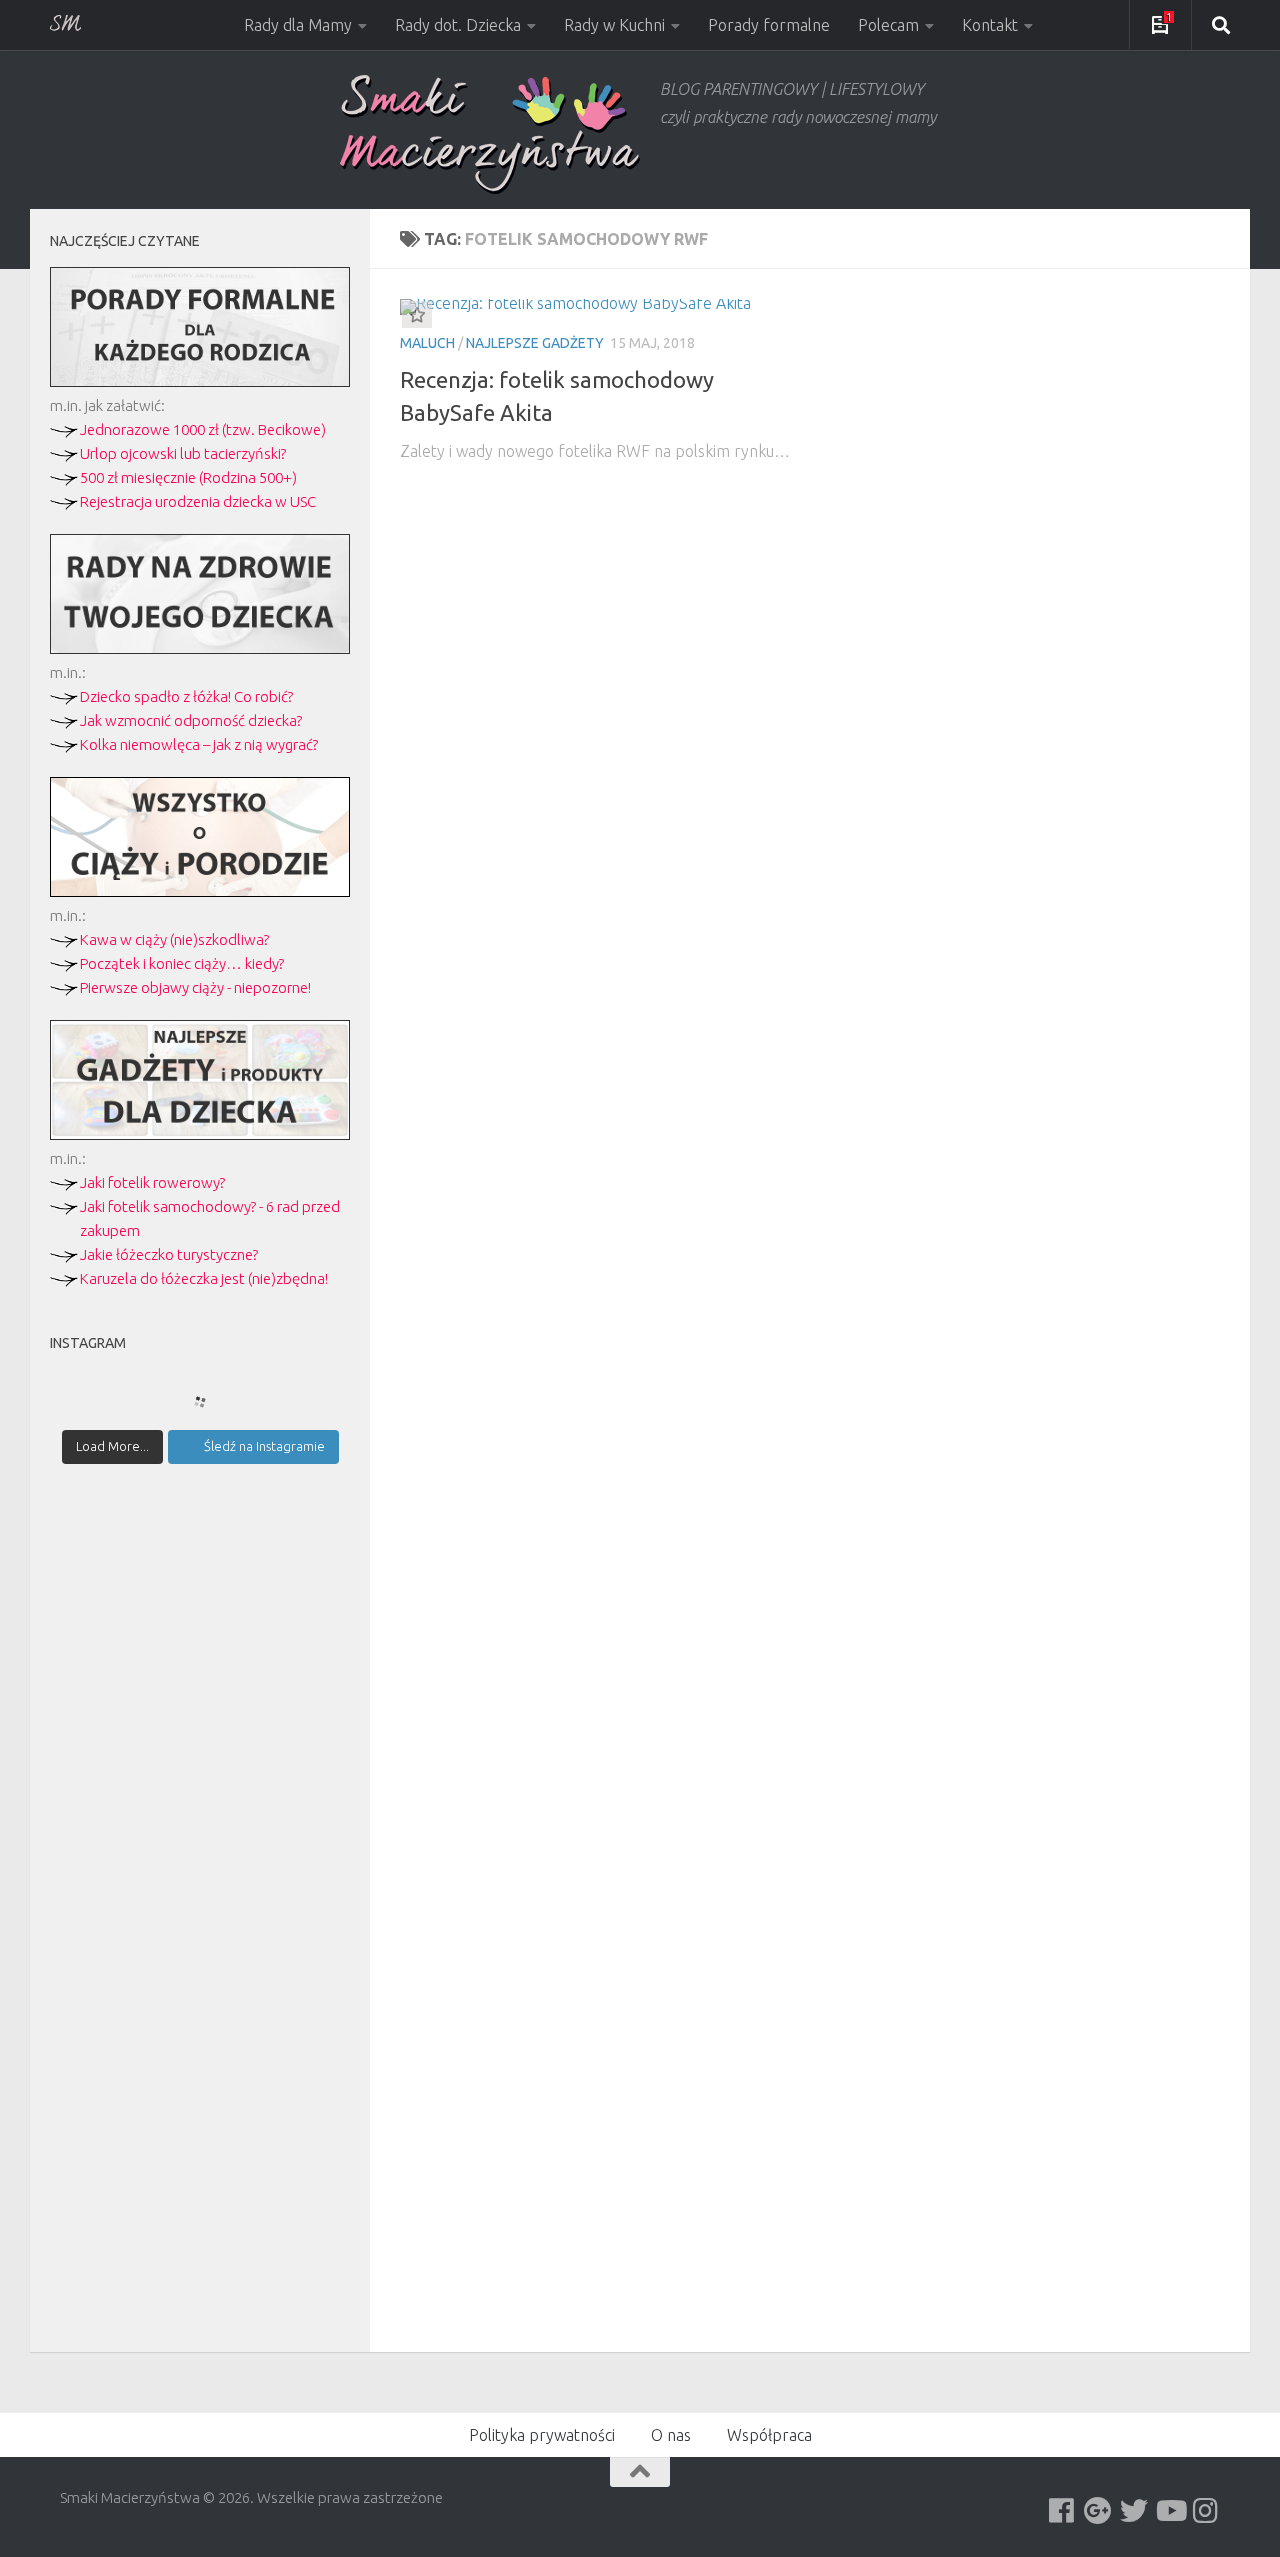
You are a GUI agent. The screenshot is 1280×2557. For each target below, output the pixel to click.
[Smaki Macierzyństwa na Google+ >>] (1098, 2511)
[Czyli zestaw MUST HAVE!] (200, 1134)
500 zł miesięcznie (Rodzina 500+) (188, 477)
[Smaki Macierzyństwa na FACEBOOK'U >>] (1062, 2511)
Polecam (888, 25)
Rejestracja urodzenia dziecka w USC (198, 501)
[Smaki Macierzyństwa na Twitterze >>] (1134, 2511)
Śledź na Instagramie (264, 1446)
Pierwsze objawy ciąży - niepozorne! (195, 987)
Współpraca (769, 2435)
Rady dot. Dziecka (458, 25)
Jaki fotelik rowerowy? (152, 1182)
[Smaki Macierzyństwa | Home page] (490, 134)
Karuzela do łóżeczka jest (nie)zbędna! (204, 1278)
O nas (671, 2435)
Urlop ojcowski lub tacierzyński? (183, 453)
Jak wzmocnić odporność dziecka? (191, 720)
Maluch (427, 343)
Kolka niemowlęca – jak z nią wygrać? (199, 744)
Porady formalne (769, 25)
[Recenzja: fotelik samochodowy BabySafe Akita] (597, 307)
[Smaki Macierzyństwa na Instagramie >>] (1206, 2511)
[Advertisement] (200, 1828)
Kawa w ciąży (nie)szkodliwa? (174, 939)
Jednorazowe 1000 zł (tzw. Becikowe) (203, 429)
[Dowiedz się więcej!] (200, 891)
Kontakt (990, 25)
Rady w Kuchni (614, 25)
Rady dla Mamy (298, 25)
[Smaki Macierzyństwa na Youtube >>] (1170, 2511)
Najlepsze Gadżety (535, 343)
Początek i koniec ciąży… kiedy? (182, 963)
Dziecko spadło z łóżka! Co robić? (186, 696)
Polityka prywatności (542, 2435)
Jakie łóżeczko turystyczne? (169, 1254)
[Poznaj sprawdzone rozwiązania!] (200, 648)
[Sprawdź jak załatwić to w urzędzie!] (200, 381)
